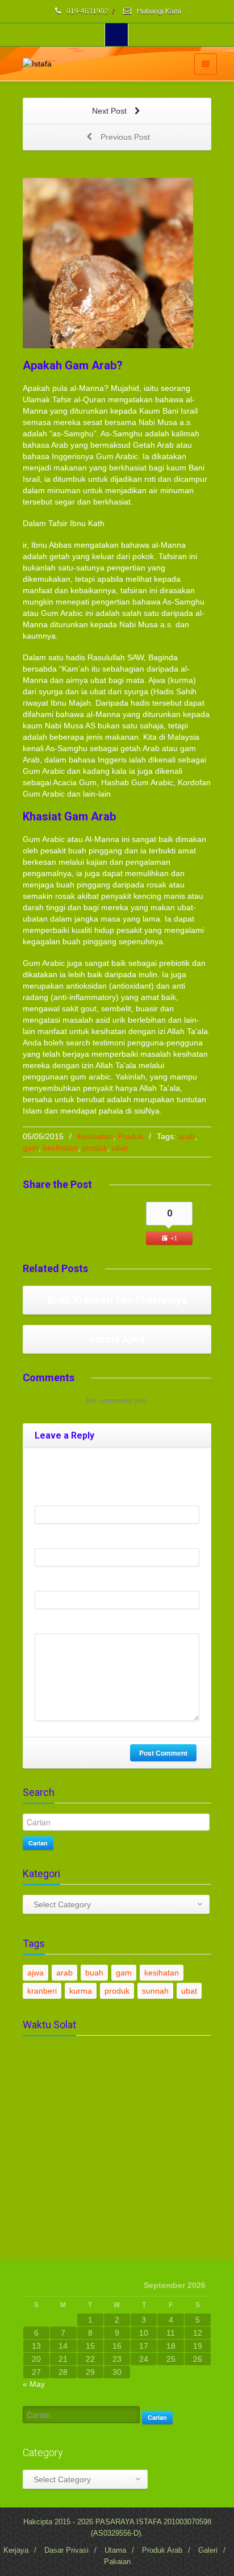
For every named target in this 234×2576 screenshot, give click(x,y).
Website (49, 1582)
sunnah (155, 1991)
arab (187, 1136)
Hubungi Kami (158, 11)
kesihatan (60, 1148)
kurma (81, 1991)
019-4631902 (87, 11)
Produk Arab (162, 2550)
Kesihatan (95, 1136)
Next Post (110, 111)
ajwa (35, 1973)
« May (34, 2384)
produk (95, 1148)
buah (94, 1973)
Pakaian (117, 2562)
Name (48, 1497)
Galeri (208, 2550)
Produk (130, 1136)
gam (31, 1148)
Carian (38, 1843)
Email (47, 1540)
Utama (115, 2550)
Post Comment (163, 1753)
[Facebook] (116, 35)
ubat (120, 1148)
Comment (52, 1625)
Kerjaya (16, 2550)
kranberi (42, 1991)
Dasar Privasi (66, 2550)
